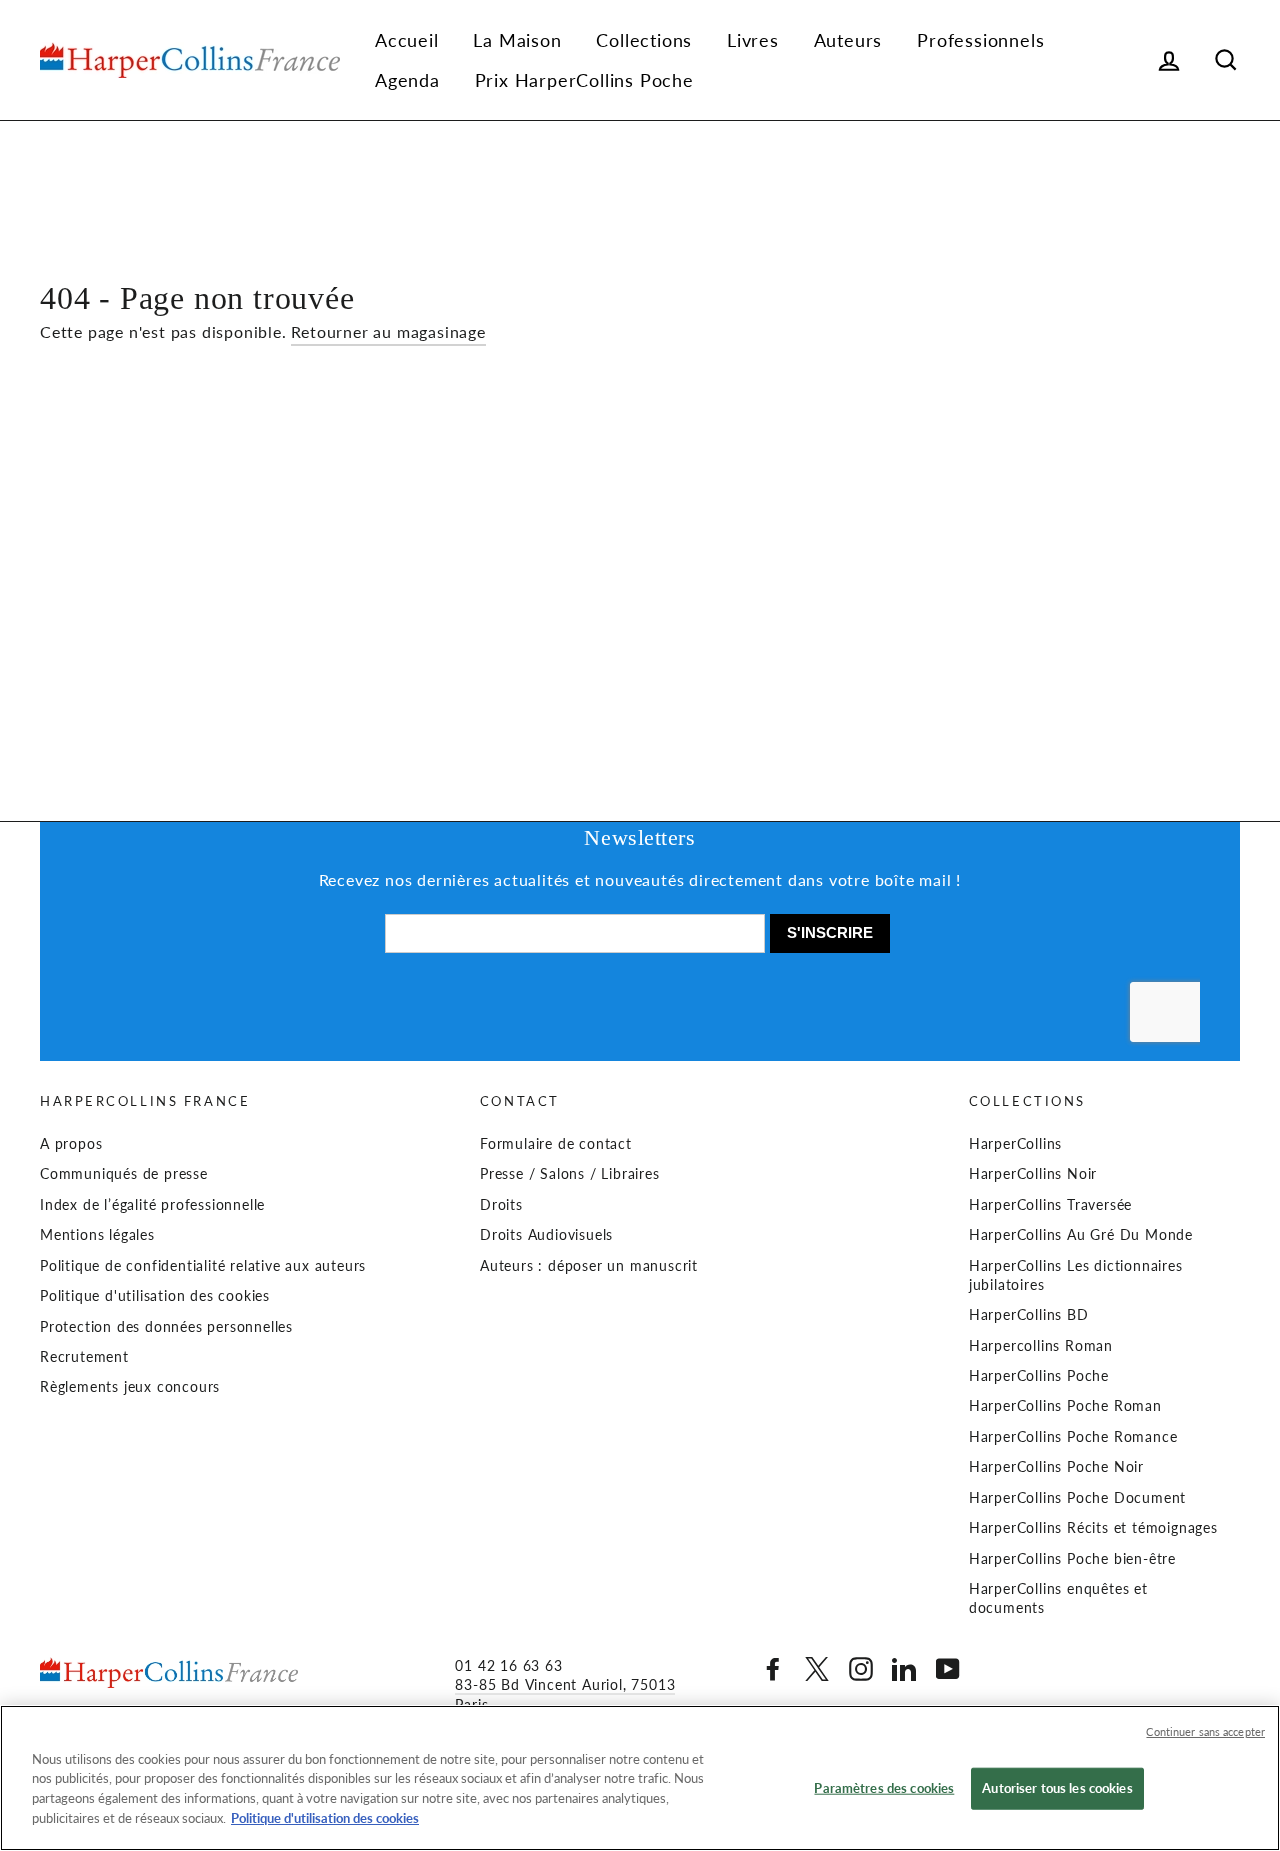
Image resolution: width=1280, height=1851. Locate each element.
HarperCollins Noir (1033, 1174)
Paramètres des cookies (884, 1788)
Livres (753, 40)
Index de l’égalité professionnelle (152, 1205)
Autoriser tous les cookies (1057, 1788)
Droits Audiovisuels (546, 1235)
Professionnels (980, 40)
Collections (644, 40)
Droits (501, 1205)
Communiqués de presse (124, 1174)
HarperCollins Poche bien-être (1072, 1559)
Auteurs (848, 40)
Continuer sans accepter (1205, 1731)
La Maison (517, 40)
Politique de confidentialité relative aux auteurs (203, 1266)
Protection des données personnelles (166, 1327)
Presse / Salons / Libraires (570, 1174)
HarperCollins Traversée (1050, 1205)
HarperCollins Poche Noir (1056, 1467)
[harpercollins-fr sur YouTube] (948, 1669)
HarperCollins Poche (1039, 1376)
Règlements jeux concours (130, 1387)
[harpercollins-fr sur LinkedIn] (904, 1669)
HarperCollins (1015, 1144)
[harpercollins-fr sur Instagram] (861, 1669)
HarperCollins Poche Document (1077, 1498)
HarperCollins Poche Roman (1065, 1406)
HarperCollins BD (1029, 1315)
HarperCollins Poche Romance (1073, 1437)
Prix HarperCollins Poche (584, 80)
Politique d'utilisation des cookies (155, 1296)
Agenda (407, 80)
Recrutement (84, 1357)
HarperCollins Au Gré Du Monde (1081, 1235)
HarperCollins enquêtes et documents (1058, 1598)
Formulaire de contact (556, 1144)
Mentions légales (97, 1235)
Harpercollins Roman (1041, 1346)
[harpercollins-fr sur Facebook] (773, 1669)
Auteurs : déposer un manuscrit (589, 1266)
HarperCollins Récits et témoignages (1093, 1528)
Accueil (407, 40)
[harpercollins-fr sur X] (817, 1669)
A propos (71, 1144)
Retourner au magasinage (388, 331)
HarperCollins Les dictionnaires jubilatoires (1076, 1275)
